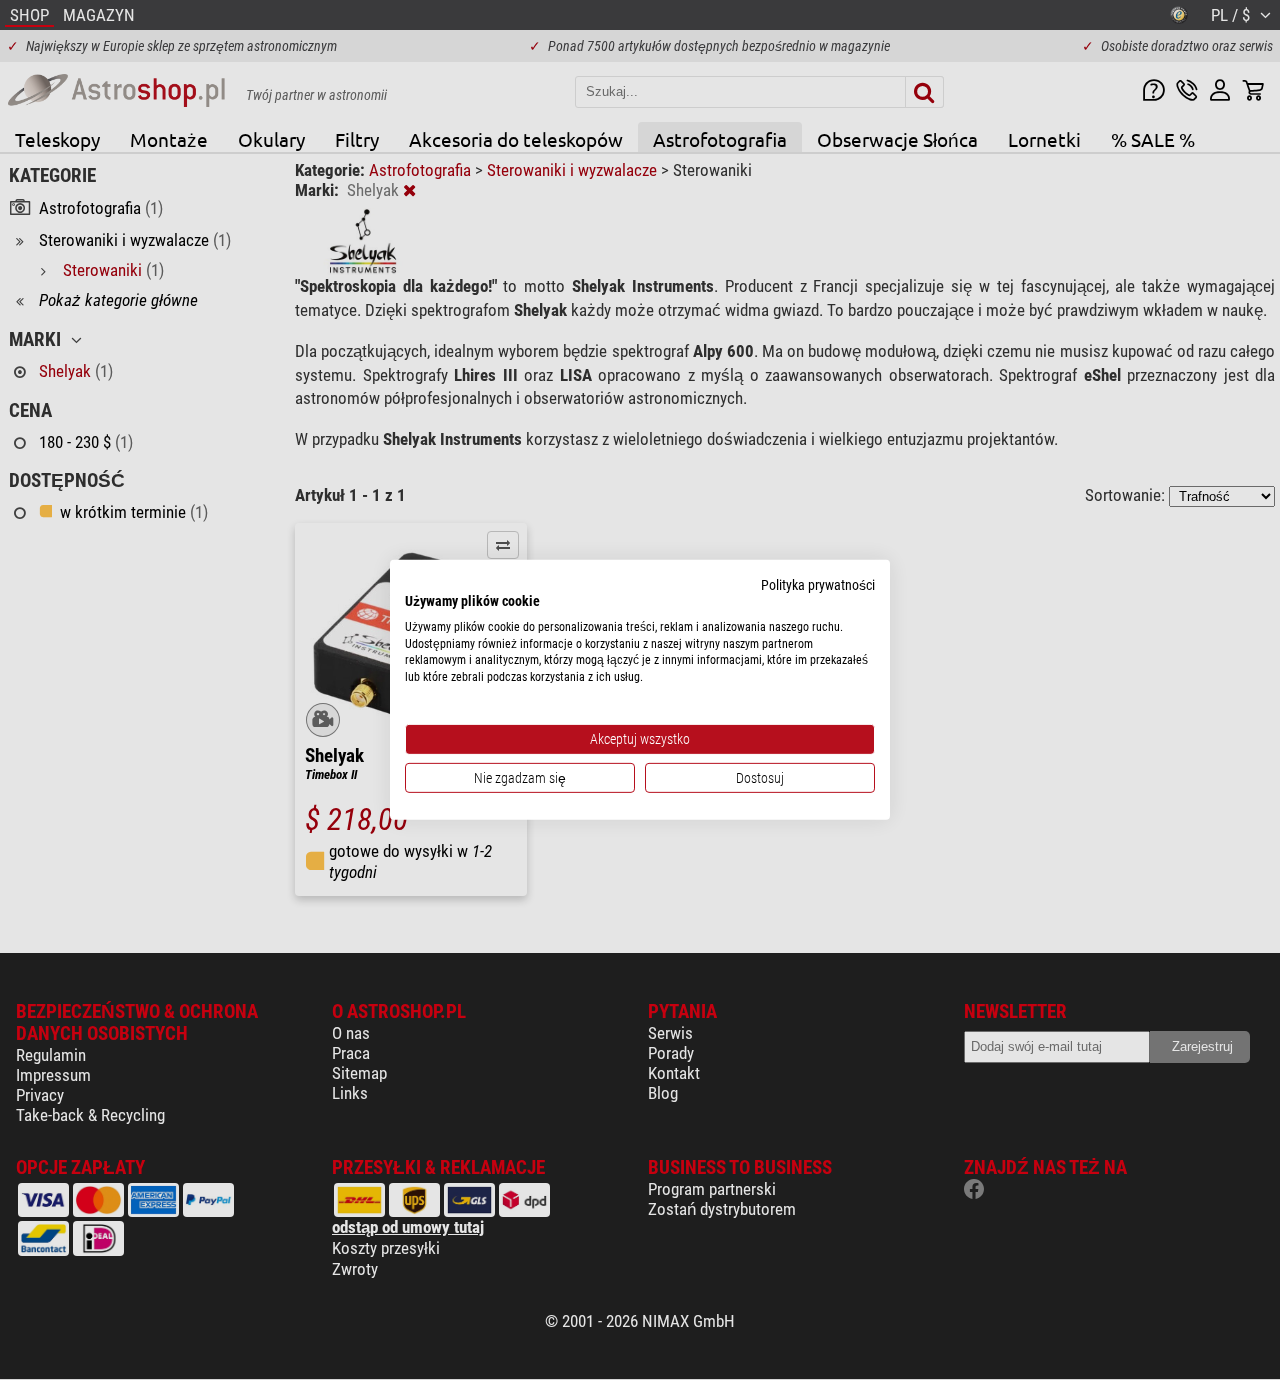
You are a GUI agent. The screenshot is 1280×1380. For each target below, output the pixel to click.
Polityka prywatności (818, 585)
